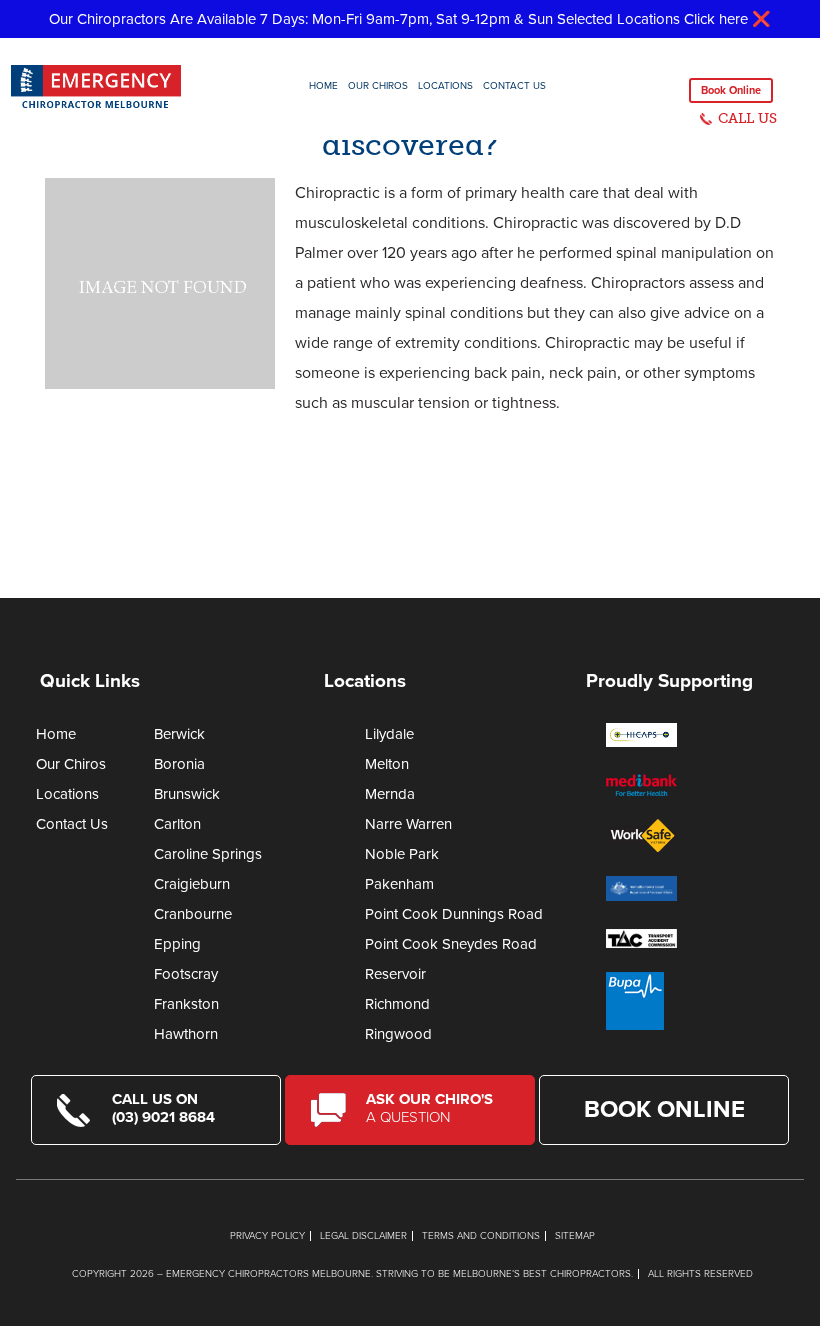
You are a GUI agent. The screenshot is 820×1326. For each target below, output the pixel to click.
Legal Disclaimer (363, 1236)
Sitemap (575, 1236)
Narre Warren (408, 824)
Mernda (390, 794)
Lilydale (389, 734)
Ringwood (398, 1034)
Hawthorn (186, 1034)
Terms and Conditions (481, 1236)
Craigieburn (192, 884)
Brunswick (187, 794)
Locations (445, 86)
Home (323, 86)
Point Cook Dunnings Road (454, 914)
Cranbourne (193, 914)
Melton (387, 764)
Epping (177, 944)
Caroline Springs (208, 854)
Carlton (177, 824)
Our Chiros (378, 86)
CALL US (747, 118)
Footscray (186, 974)
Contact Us (514, 86)
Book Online (731, 90)
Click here (716, 19)
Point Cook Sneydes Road (451, 944)
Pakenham (399, 884)
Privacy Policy (267, 1236)
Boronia (179, 764)
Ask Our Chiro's (429, 1108)
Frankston (186, 1004)
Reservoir (395, 974)
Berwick (179, 734)
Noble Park (402, 854)
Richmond (397, 1004)
